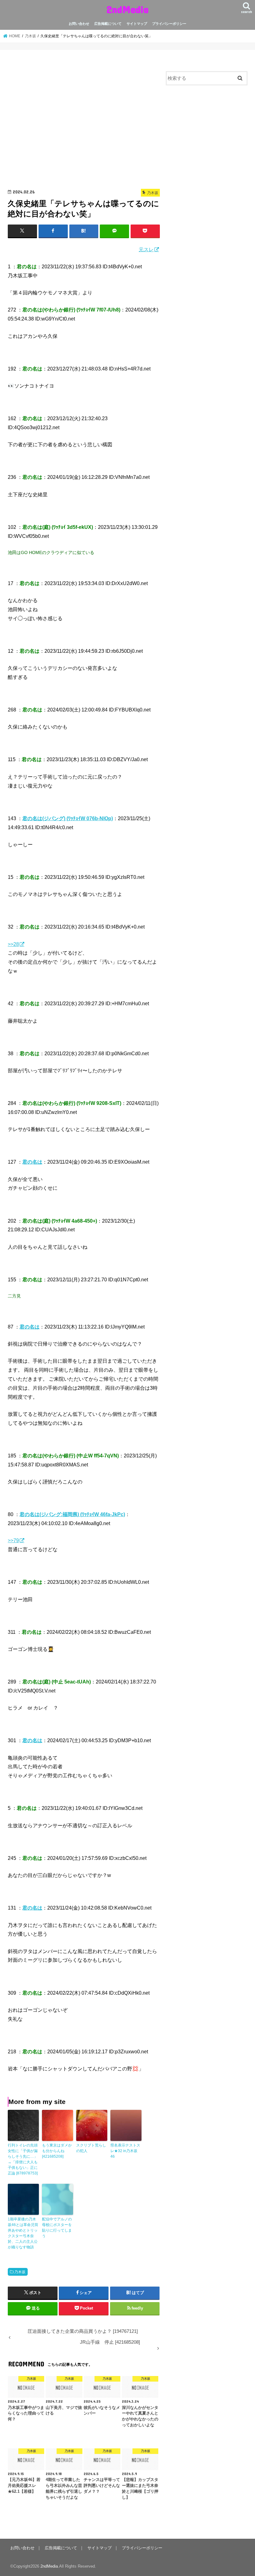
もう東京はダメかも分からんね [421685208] (57, 2151)
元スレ (146, 249)
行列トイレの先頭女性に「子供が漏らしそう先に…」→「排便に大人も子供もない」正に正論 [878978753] (23, 2159)
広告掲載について (108, 24)
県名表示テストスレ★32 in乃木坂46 (125, 2151)
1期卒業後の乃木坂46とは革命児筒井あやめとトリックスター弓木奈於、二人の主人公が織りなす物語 (23, 2233)
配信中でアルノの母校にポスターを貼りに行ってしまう (57, 2228)
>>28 (13, 944)
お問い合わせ (79, 24)
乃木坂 (20, 2272)
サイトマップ (137, 24)
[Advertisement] (84, 121)
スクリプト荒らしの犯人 (91, 2148)
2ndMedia (127, 9)
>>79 (13, 1540)
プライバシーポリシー (169, 24)
